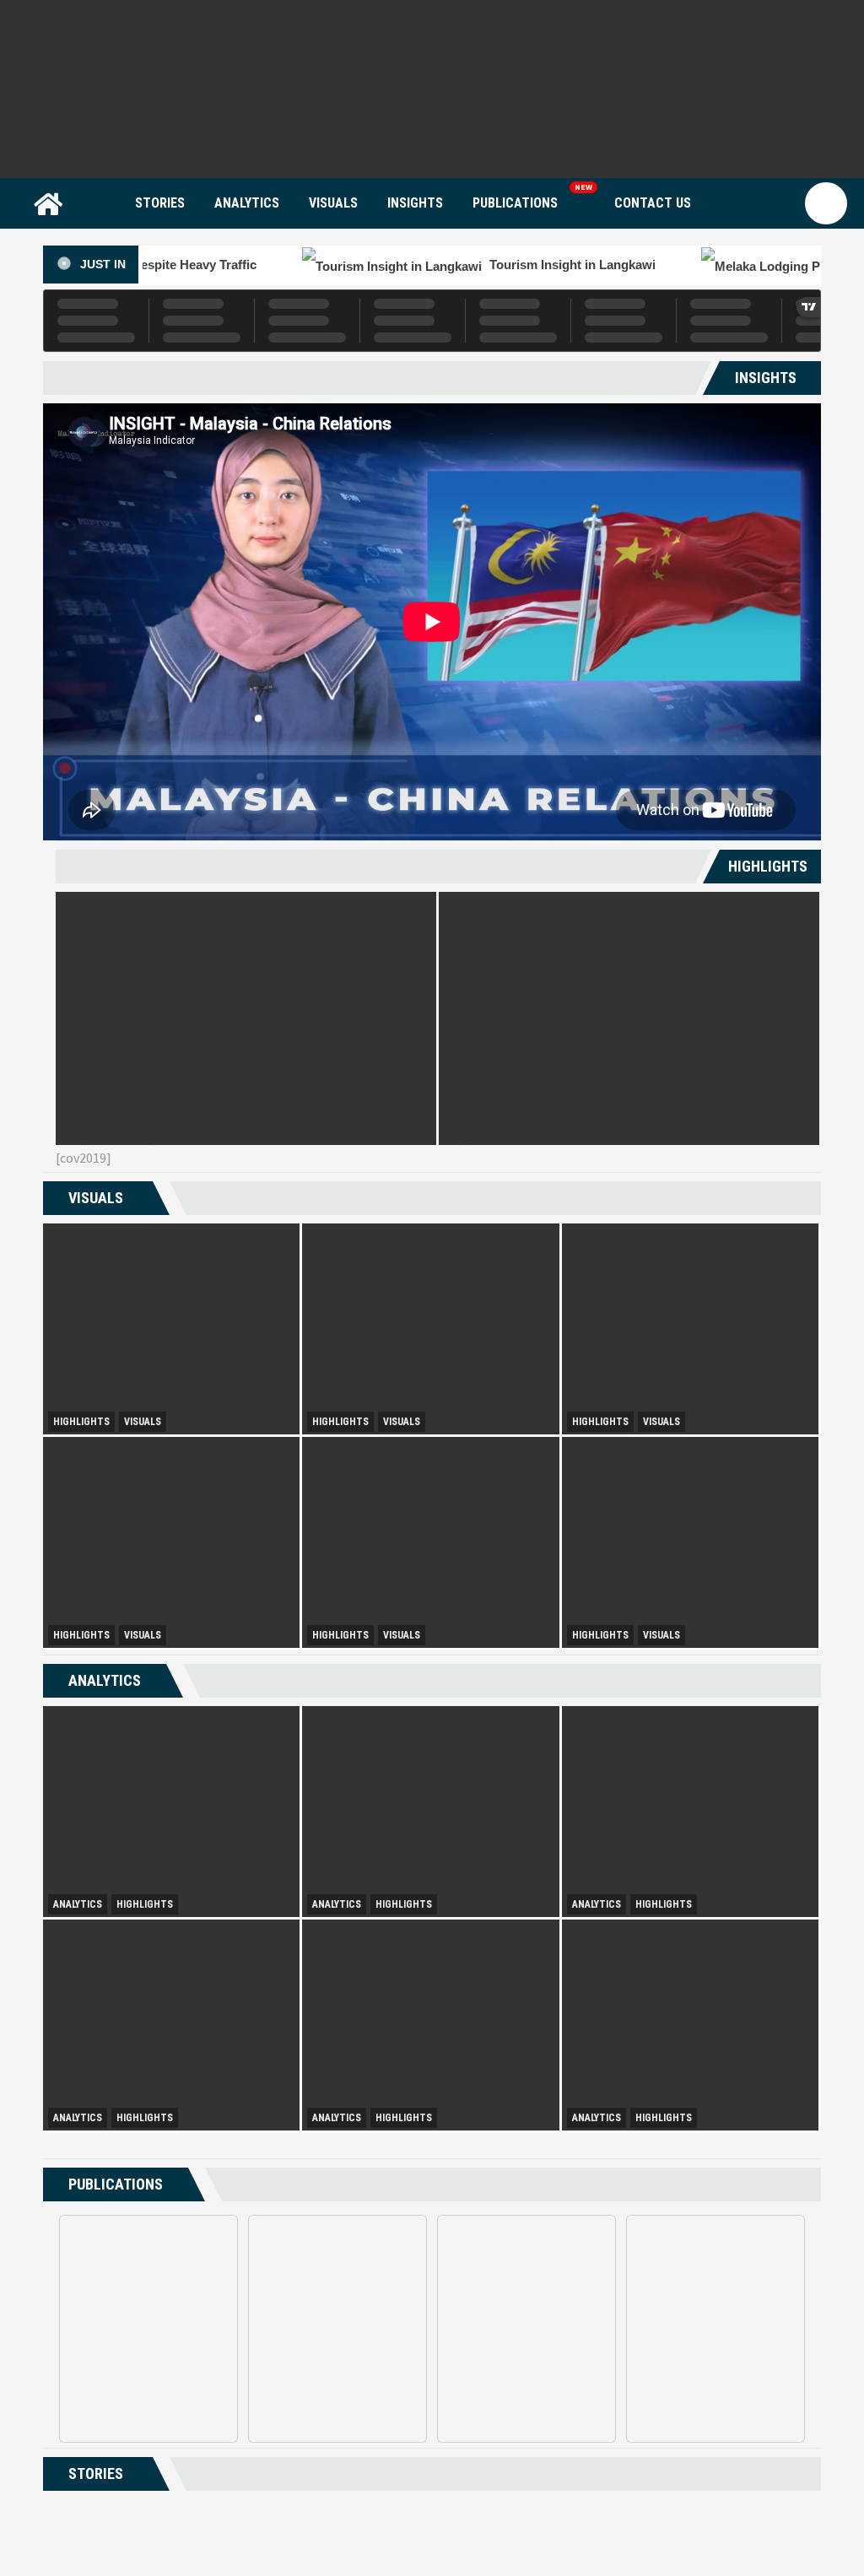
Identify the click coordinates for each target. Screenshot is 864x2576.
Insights (415, 203)
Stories (160, 203)
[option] (246, 1018)
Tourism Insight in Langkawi (372, 265)
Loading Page (432, 2525)
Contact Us (653, 203)
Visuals (333, 203)
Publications (515, 203)
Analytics (247, 203)
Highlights (81, 1422)
